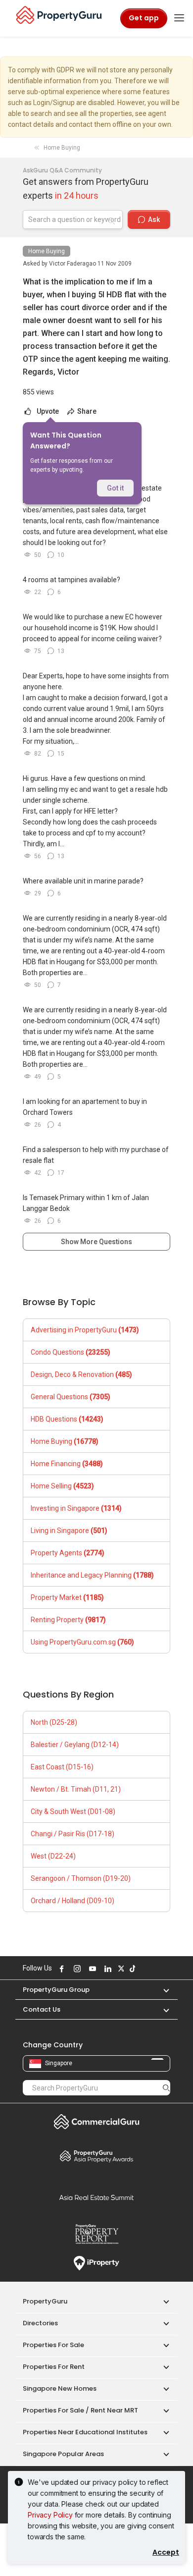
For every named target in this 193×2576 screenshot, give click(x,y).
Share (86, 411)
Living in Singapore (69, 1531)
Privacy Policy (50, 2515)
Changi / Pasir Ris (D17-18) (72, 1834)
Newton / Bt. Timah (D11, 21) (76, 1789)
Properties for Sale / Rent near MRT (80, 2410)
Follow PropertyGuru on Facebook (60, 1969)
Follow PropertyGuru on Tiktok (131, 1969)
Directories (40, 2323)
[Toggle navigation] (179, 18)
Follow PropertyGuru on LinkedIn (106, 1969)
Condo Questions (71, 1352)
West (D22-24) (53, 1856)
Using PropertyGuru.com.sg (82, 1642)
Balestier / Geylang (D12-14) (75, 1745)
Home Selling (62, 1486)
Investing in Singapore (76, 1508)
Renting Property (68, 1620)
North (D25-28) (54, 1722)
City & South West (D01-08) (73, 1811)
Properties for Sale (53, 2345)
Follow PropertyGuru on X (120, 1969)
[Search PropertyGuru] (166, 2087)
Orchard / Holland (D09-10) (72, 1901)
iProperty (96, 2263)
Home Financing (67, 1464)
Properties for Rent (54, 2367)
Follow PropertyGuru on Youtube (91, 1969)
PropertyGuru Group (56, 1990)
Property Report (96, 2234)
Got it (115, 488)
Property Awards (96, 2156)
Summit (96, 2197)
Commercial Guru (96, 2122)
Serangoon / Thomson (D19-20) (81, 1878)
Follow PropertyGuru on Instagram (76, 1969)
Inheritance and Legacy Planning (92, 1575)
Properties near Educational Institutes (85, 2432)
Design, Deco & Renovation (81, 1374)
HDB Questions (67, 1419)
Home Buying (47, 251)
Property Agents (68, 1553)
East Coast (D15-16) (62, 1767)
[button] (161, 1990)
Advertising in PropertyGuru (85, 1330)
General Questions (71, 1397)
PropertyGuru (45, 2301)
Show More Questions (96, 1242)
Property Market (67, 1597)
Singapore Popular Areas (63, 2454)
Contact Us (42, 2009)
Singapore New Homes (60, 2388)
